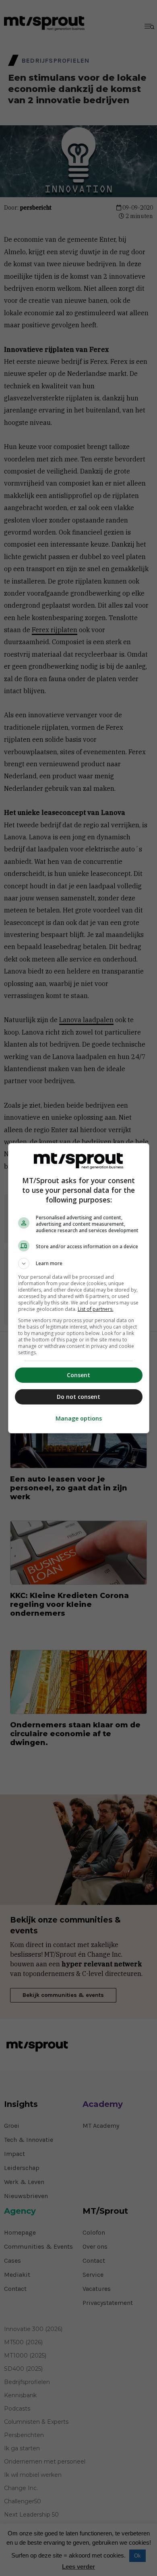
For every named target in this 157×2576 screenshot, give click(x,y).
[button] (79, 1264)
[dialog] (79, 1288)
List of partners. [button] (96, 1309)
